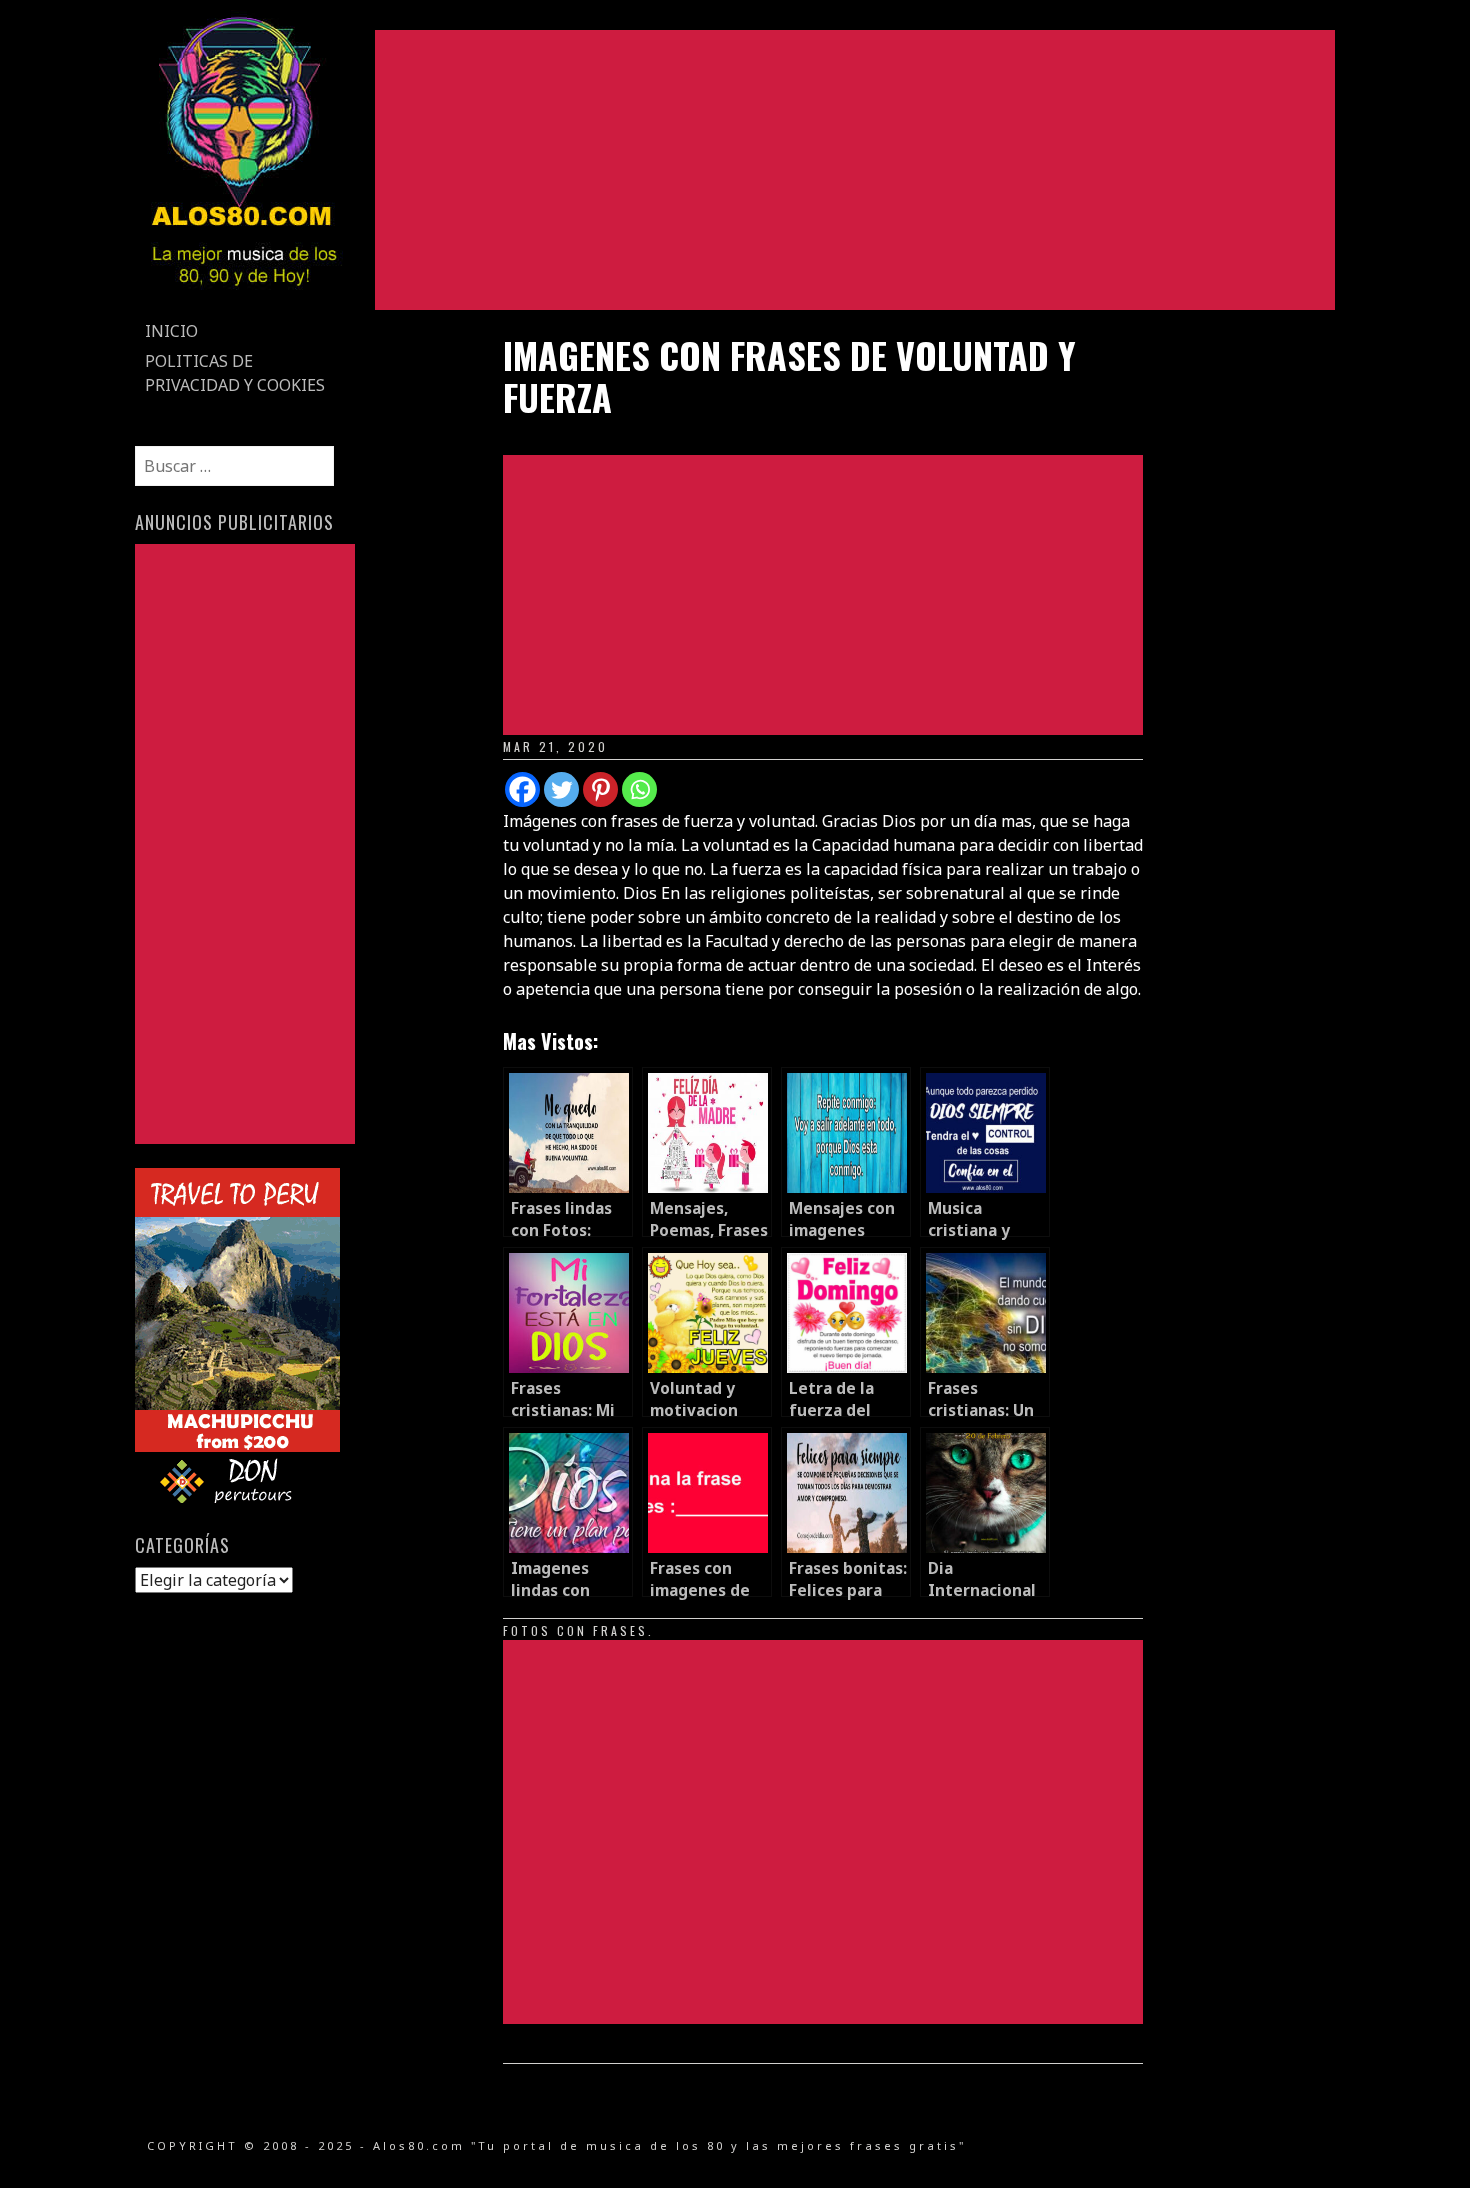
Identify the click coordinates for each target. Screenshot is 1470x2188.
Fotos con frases (575, 1630)
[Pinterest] (600, 789)
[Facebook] (522, 789)
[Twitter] (561, 789)
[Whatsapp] (639, 789)
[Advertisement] (855, 170)
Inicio (171, 331)
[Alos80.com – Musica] (243, 304)
